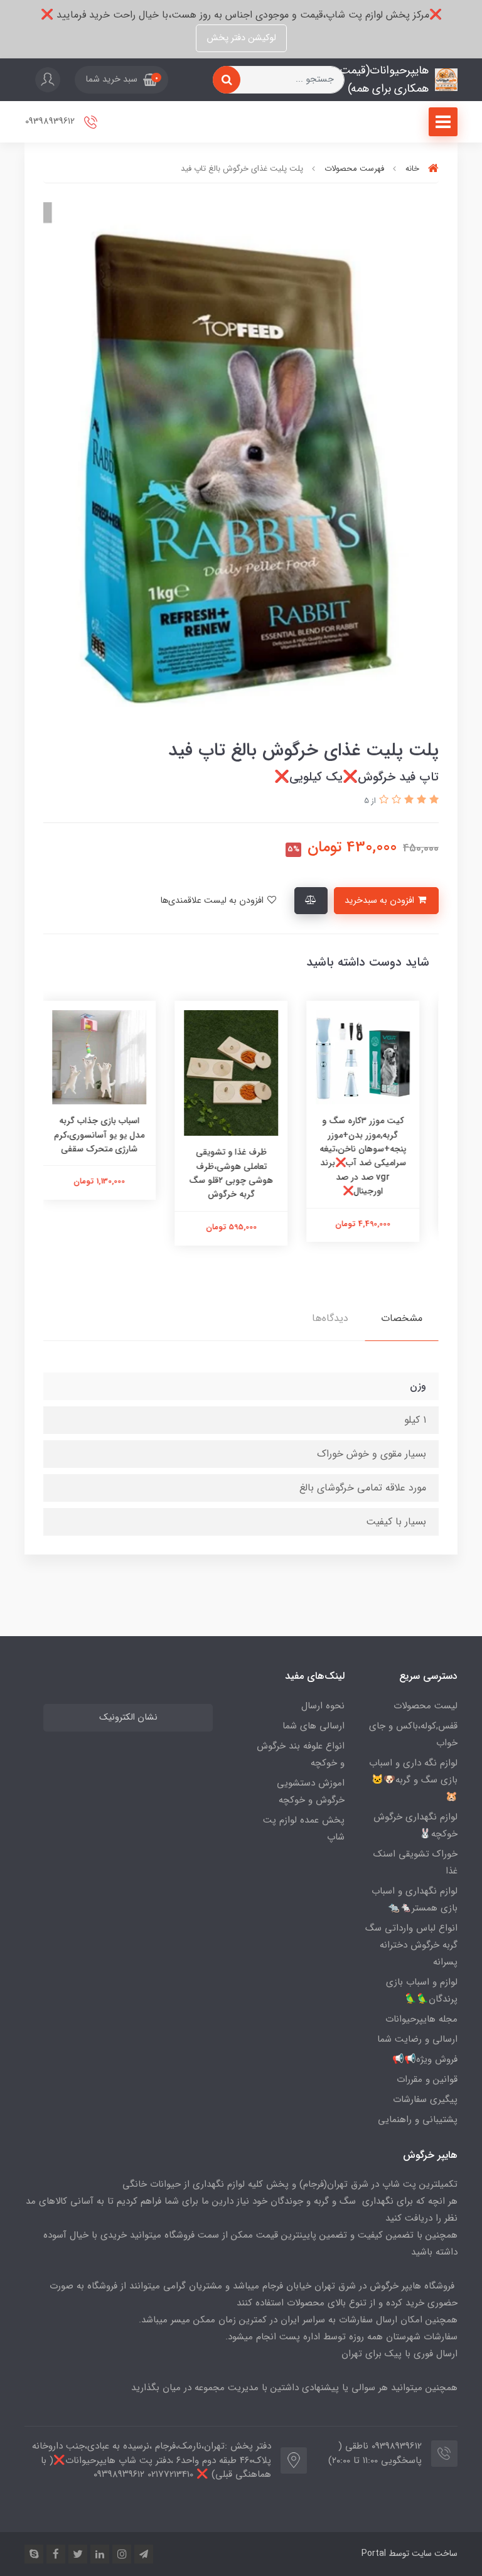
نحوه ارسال (323, 1706)
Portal (374, 2553)
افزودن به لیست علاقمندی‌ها (213, 901)
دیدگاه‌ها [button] (330, 1318)
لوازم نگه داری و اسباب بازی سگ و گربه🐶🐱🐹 (413, 1780)
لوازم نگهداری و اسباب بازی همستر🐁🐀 (415, 1900)
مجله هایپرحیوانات (421, 2019)
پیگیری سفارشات (425, 2099)
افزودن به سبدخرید (381, 901)
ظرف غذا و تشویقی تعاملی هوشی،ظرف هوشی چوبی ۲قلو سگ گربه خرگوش (241, 1173)
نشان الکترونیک (128, 1717)
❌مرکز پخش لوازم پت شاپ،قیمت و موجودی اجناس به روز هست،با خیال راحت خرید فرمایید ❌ (241, 15)
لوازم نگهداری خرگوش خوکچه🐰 (415, 1825)
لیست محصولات (426, 1706)
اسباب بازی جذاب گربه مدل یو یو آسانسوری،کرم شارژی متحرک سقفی (109, 1135)
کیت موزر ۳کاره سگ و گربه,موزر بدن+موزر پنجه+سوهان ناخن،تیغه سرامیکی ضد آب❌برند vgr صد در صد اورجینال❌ (373, 1156)
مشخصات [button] (402, 1318)
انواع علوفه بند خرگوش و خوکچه (301, 1754)
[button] (121, 80)
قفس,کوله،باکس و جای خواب (413, 1734)
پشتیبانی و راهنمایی (418, 2120)
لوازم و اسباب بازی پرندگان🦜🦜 (422, 1991)
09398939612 (51, 121)
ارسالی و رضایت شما (417, 2039)
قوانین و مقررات (427, 2079)
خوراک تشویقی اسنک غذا (415, 1862)
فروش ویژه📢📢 (425, 2059)
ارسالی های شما (313, 1726)
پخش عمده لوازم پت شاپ (304, 1829)
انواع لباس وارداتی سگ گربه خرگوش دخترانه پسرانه (411, 1945)
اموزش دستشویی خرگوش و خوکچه (311, 1792)
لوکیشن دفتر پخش (241, 38)
